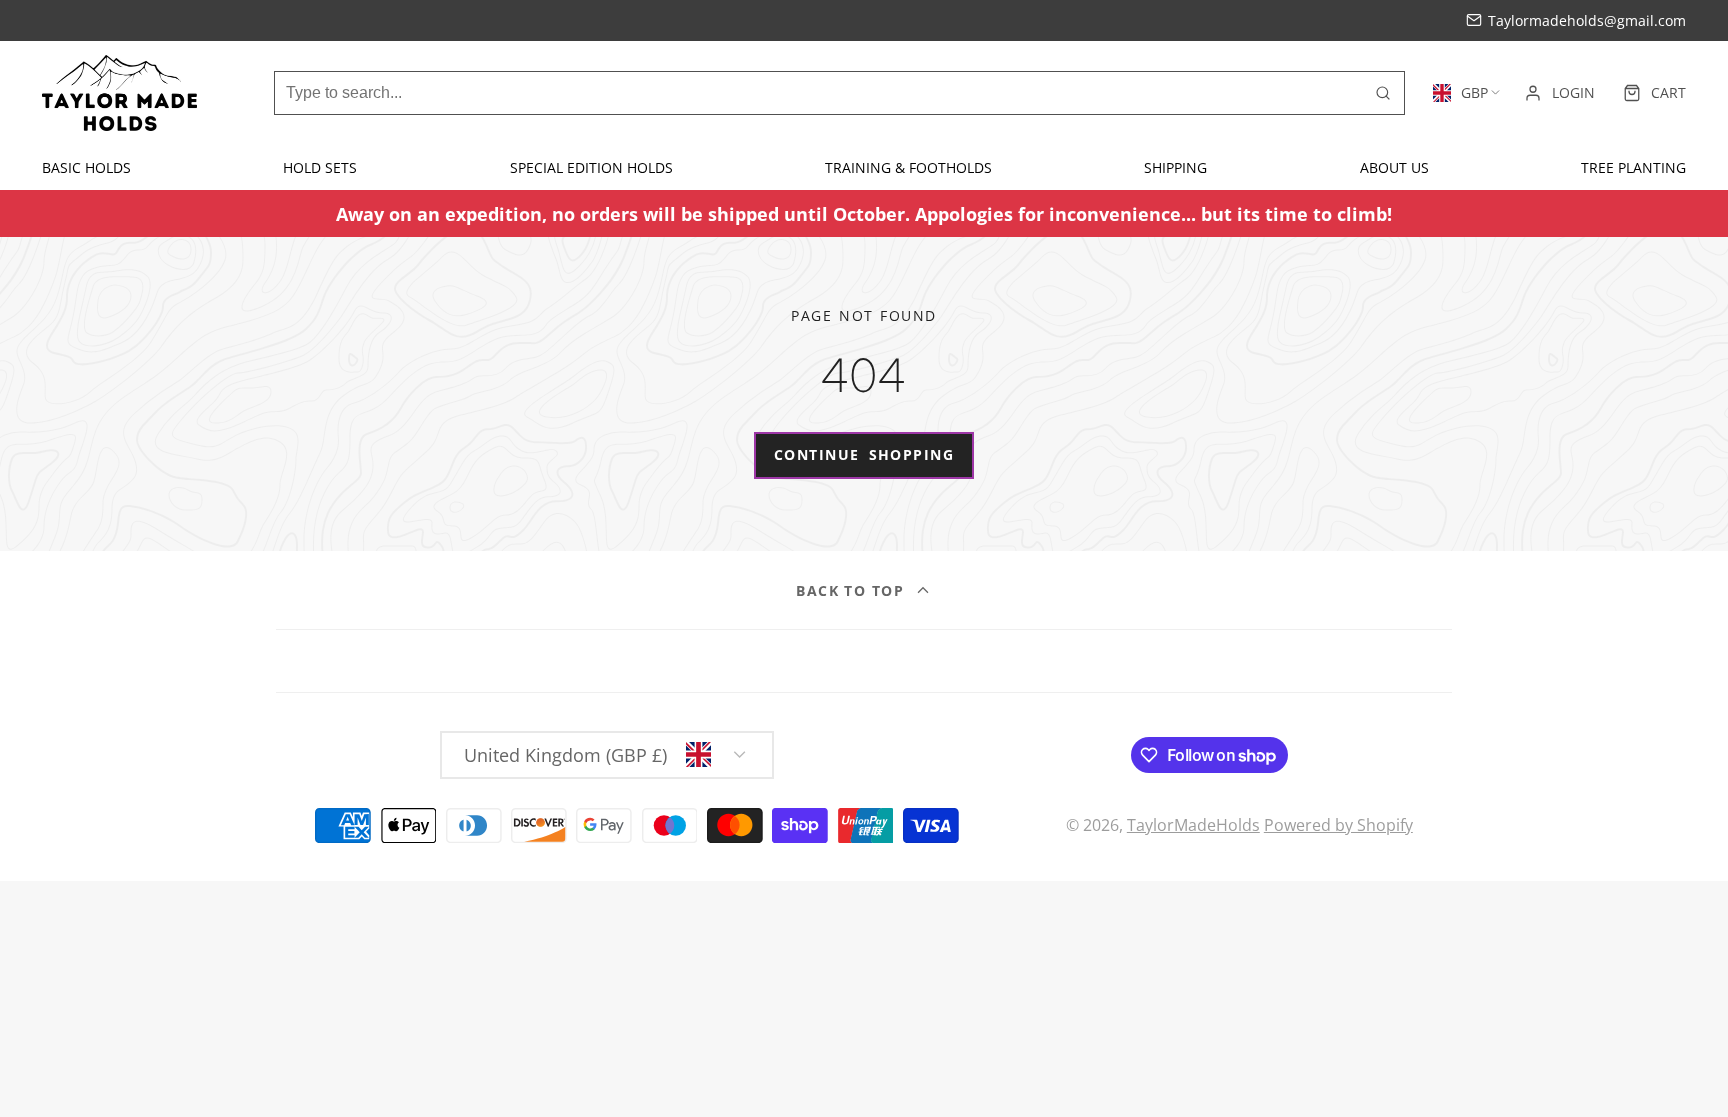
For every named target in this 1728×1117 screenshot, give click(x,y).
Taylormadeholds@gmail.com (1587, 20)
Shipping (1175, 167)
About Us (1394, 167)
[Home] (119, 93)
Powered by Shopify (1338, 825)
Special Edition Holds (591, 167)
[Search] (1383, 93)
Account (1559, 93)
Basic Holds (86, 167)
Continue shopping (864, 454)
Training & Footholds (908, 167)
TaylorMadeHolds (1193, 825)
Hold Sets (320, 167)
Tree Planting (1633, 167)
